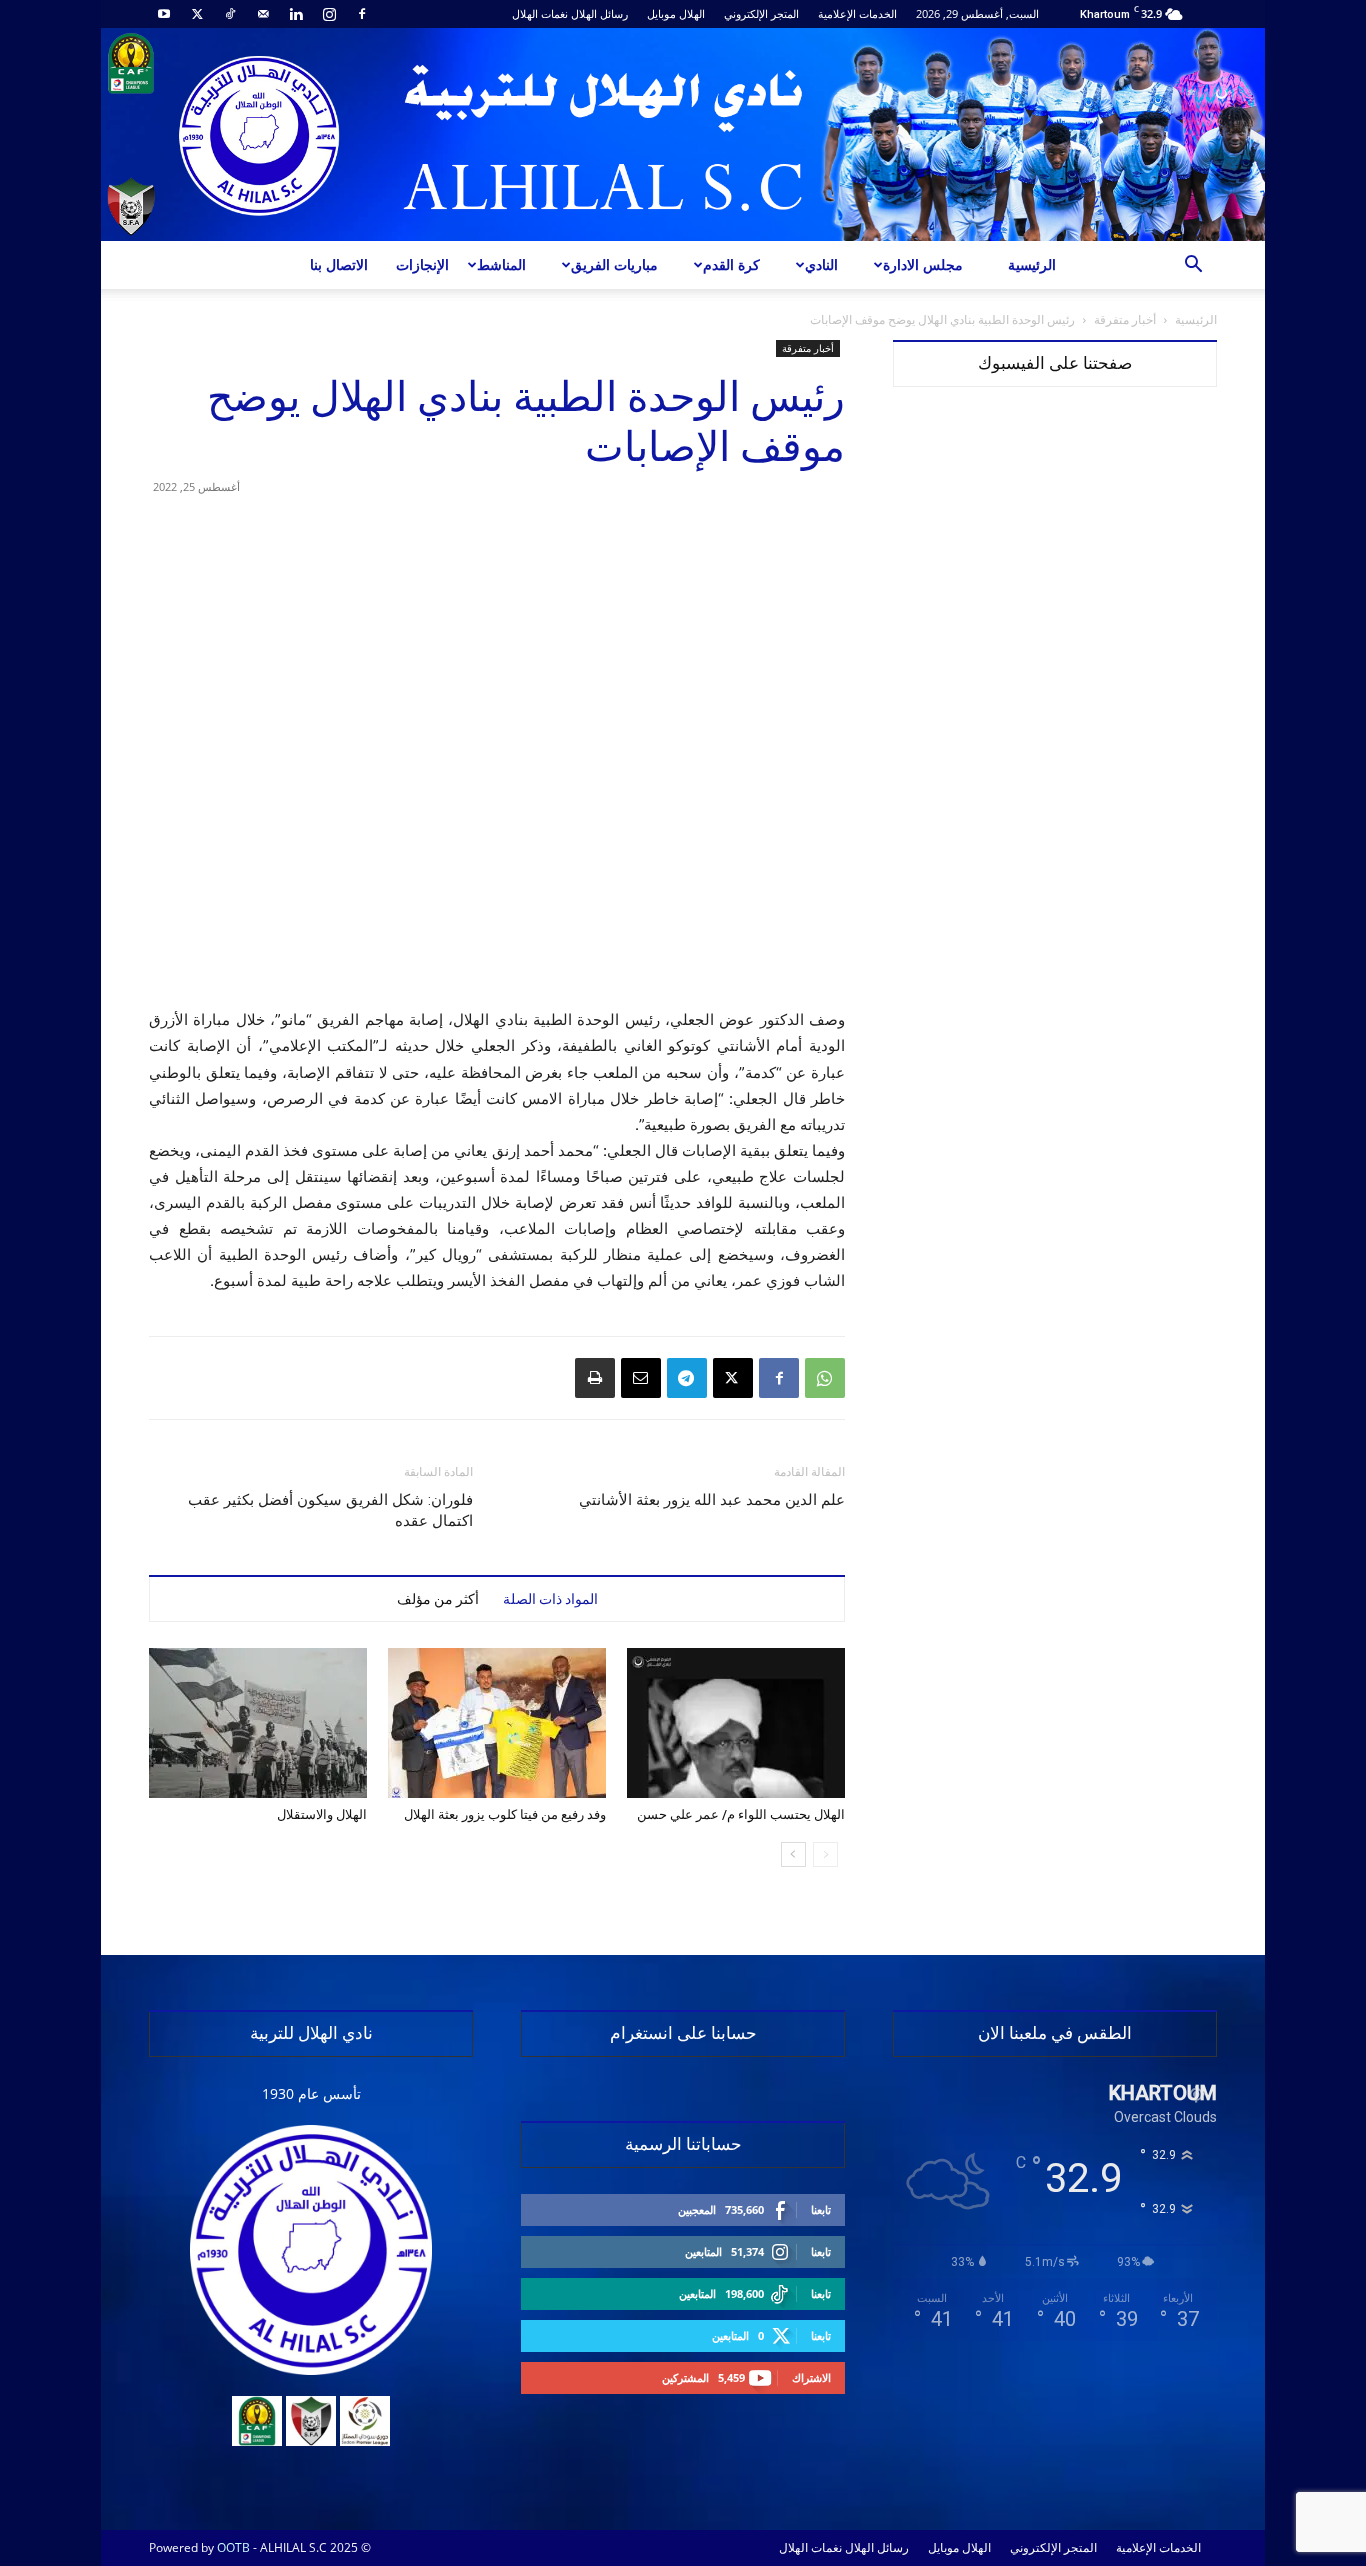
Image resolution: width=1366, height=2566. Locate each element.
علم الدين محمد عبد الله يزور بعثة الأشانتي (712, 1500)
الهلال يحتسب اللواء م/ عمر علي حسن (741, 1814)
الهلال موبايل (676, 13)
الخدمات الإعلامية (857, 13)
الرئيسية (1032, 264)
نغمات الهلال (540, 13)
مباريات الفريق (614, 264)
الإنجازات (422, 264)
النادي (821, 264)
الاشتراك (811, 2377)
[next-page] (793, 1854)
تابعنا (821, 2209)
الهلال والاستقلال (322, 1814)
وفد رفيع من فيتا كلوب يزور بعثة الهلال (505, 1814)
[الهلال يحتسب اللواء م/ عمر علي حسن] (736, 1723)
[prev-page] (825, 1854)
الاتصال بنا (339, 264)
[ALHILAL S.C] (683, 134)
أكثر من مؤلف (438, 1599)
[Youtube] (164, 14)
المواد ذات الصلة (550, 1599)
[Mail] (263, 14)
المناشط (501, 264)
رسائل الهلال (599, 13)
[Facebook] (362, 14)
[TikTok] (230, 14)
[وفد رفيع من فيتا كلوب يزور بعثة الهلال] (497, 1723)
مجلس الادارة (923, 264)
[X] (197, 14)
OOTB (233, 2547)
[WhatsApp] (825, 1378)
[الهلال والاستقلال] (258, 1723)
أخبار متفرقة (1125, 319)
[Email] (641, 1378)
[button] (1193, 266)
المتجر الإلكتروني (761, 13)
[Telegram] (687, 1378)
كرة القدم (731, 264)
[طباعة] (595, 1378)
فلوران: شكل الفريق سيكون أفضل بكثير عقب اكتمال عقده (330, 1510)
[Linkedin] (296, 14)
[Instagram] (329, 14)
